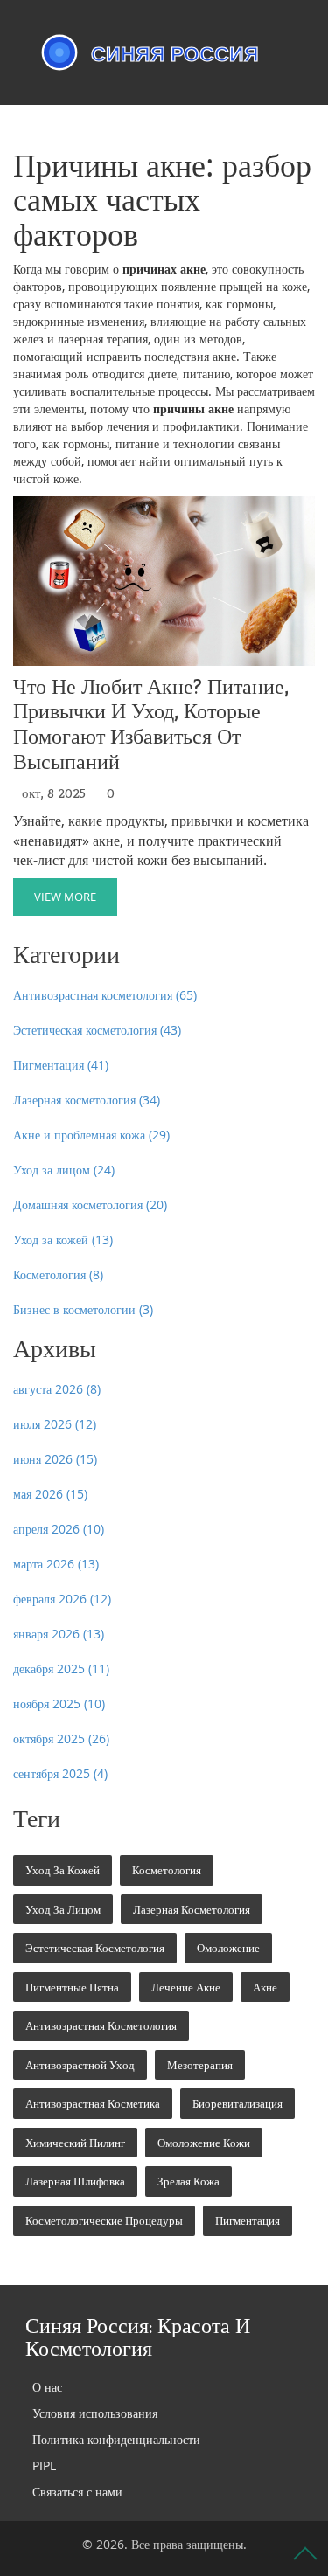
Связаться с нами (77, 2492)
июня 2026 (55, 1459)
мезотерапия (200, 2065)
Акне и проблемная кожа (91, 1135)
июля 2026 (55, 1424)
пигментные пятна (72, 1987)
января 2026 (59, 1634)
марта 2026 (56, 1564)
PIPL (44, 2465)
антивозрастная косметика (93, 2103)
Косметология (58, 1274)
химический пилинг (75, 2143)
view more (65, 897)
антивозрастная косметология (101, 2025)
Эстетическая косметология (97, 1030)
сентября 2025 (60, 1773)
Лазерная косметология (87, 1100)
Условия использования (95, 2413)
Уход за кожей (63, 1240)
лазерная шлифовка (75, 2181)
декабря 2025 (61, 1669)
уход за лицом (63, 1909)
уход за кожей (63, 1870)
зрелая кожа (188, 2181)
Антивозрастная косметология (105, 995)
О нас (47, 2387)
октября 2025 (61, 1738)
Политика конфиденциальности (116, 2439)
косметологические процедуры (104, 2220)
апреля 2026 (59, 1529)
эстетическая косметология (95, 1948)
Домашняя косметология (90, 1205)
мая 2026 (50, 1494)
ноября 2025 (59, 1703)
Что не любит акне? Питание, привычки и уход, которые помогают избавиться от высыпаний (151, 725)
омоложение (228, 1948)
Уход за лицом (64, 1170)
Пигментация (61, 1065)
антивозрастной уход (80, 2065)
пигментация (248, 2220)
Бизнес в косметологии (83, 1309)
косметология (167, 1870)
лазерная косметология (192, 1909)
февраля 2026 (62, 1599)
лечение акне (186, 1987)
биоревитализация (237, 2103)
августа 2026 (57, 1389)
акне (265, 1987)
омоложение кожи (204, 2143)
